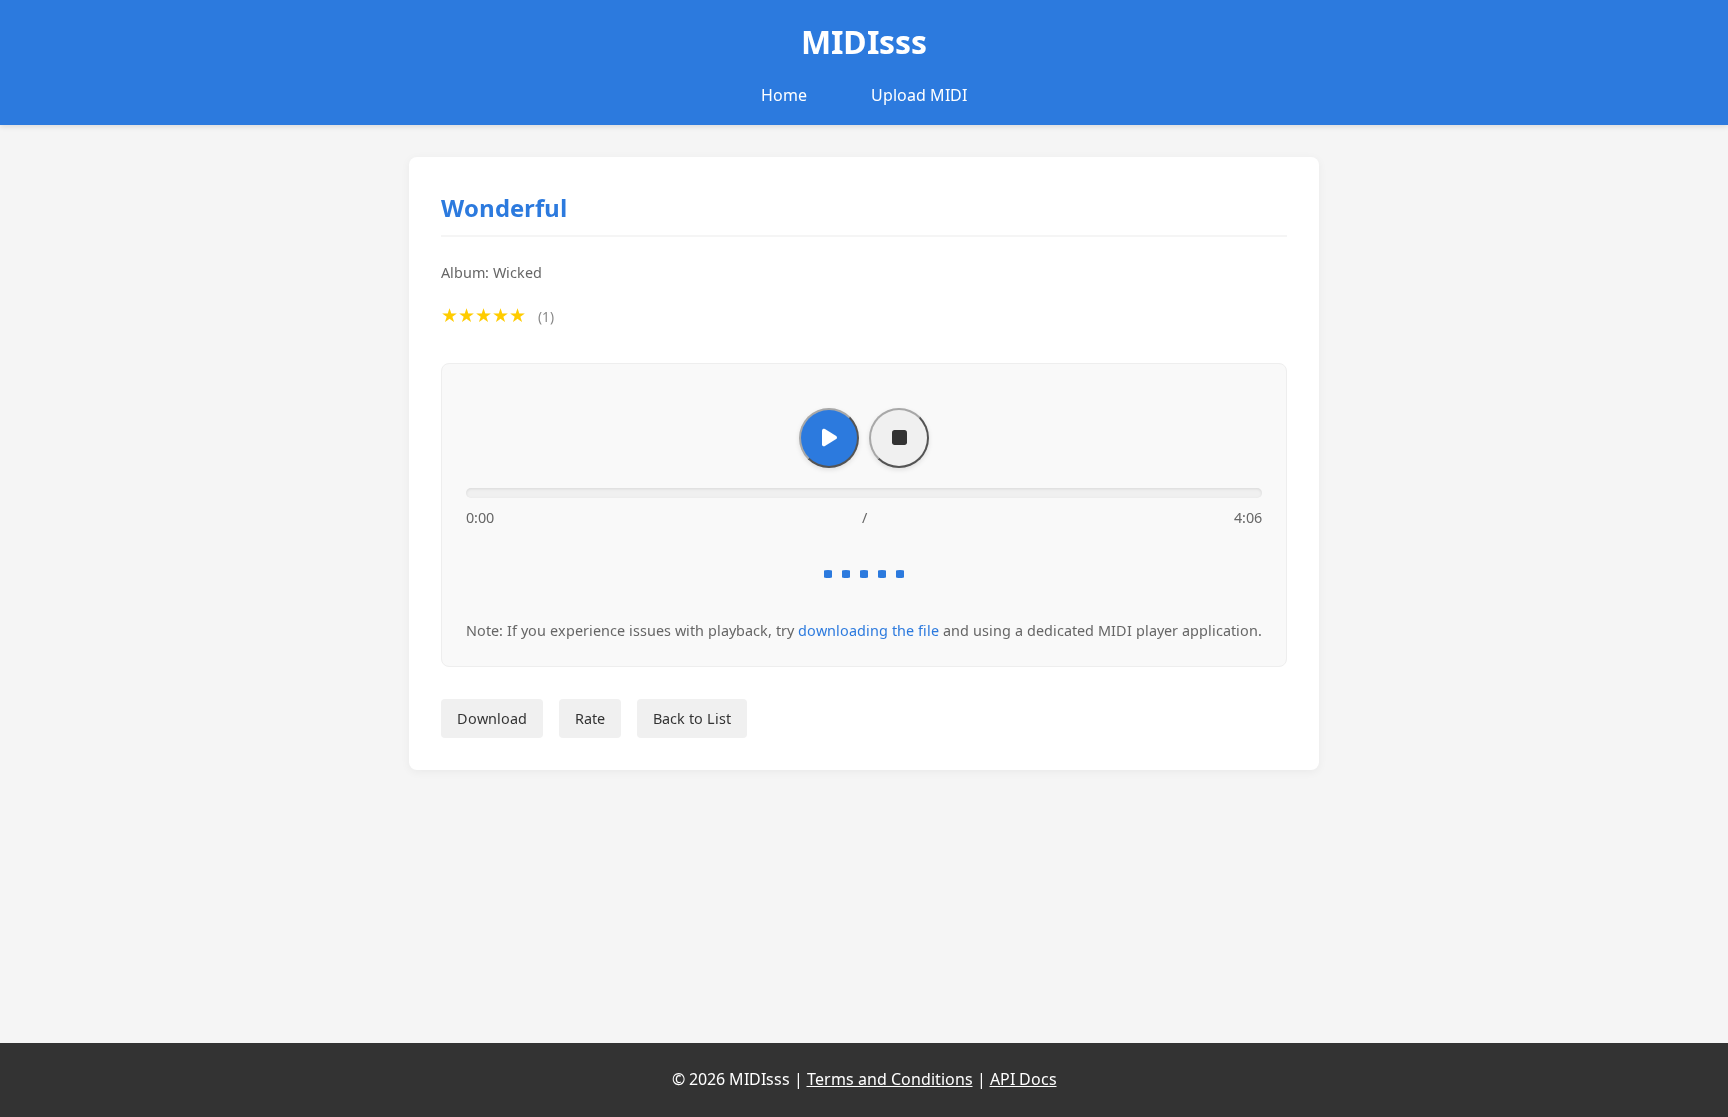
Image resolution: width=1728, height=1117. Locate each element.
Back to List (692, 718)
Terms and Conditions (890, 1079)
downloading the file (868, 630)
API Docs (1023, 1079)
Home (784, 95)
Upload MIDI (919, 95)
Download (492, 718)
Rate (590, 718)
